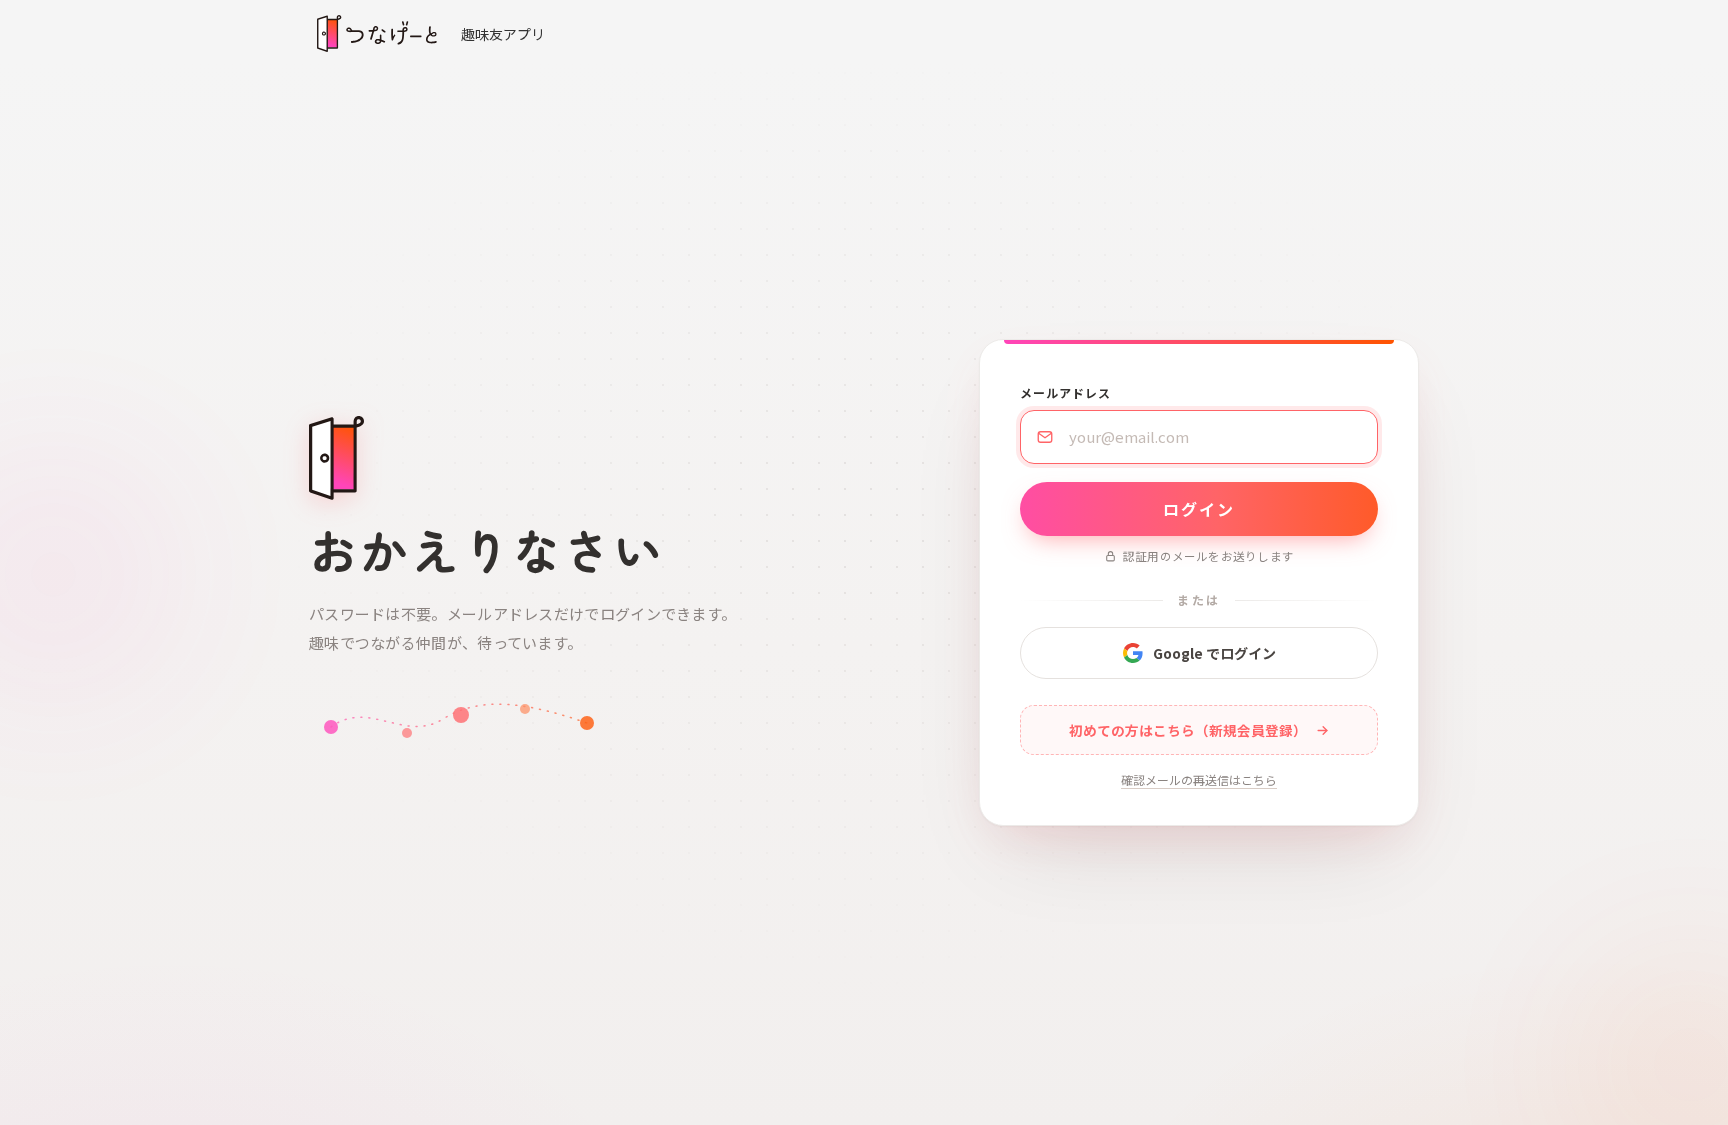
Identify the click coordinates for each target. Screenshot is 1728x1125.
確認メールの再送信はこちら (1199, 779)
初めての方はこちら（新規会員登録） (1188, 730)
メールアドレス (1065, 392)
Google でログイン (1214, 653)
